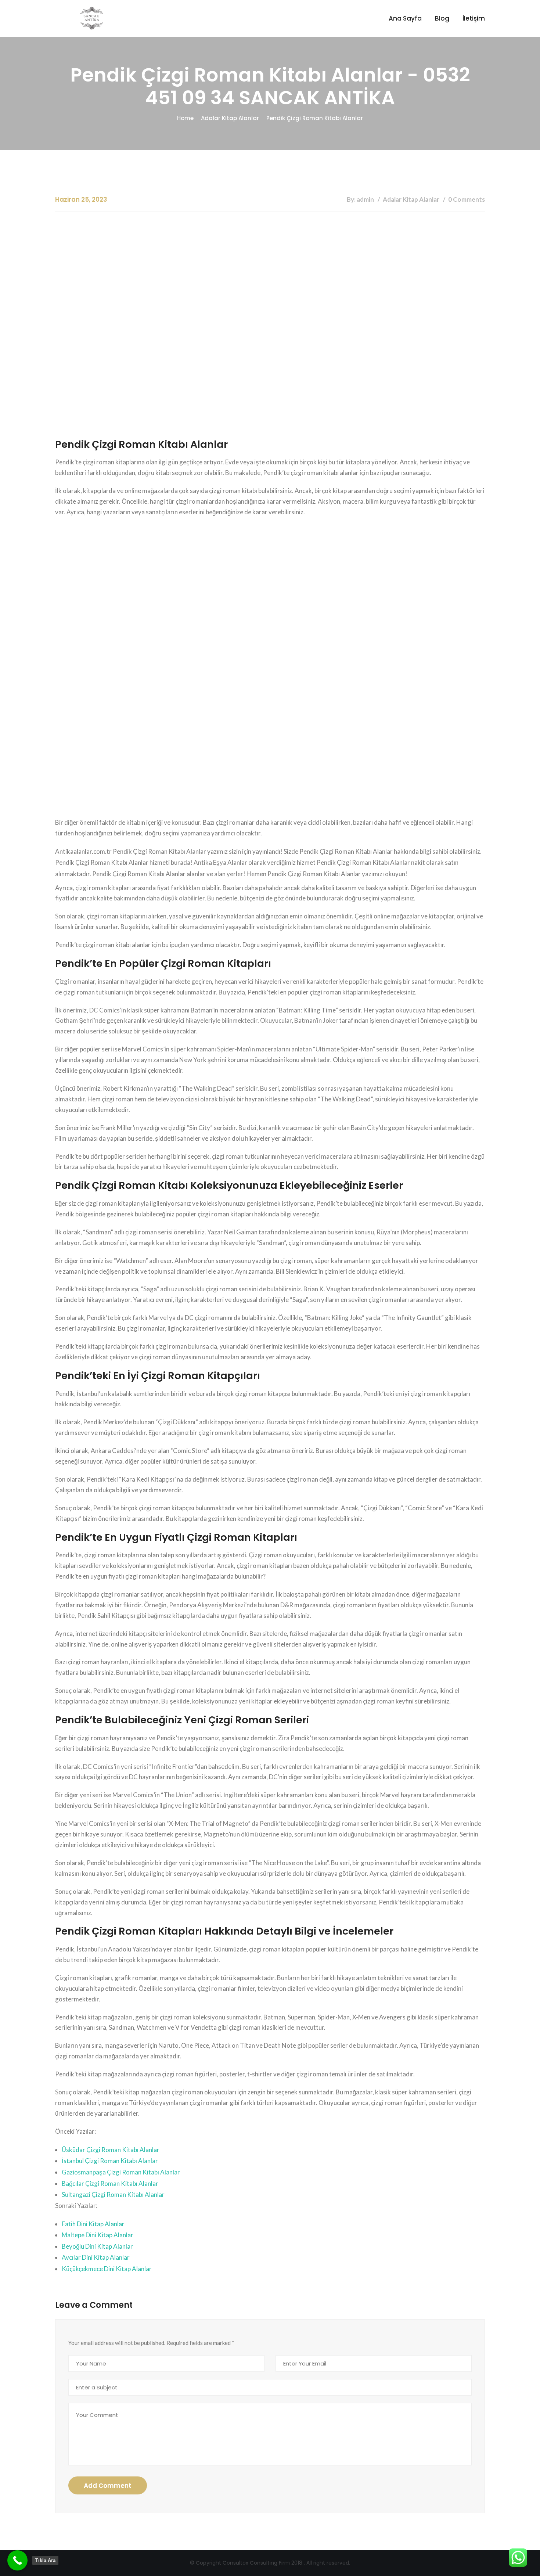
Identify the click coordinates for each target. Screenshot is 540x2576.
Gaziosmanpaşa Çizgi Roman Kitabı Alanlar (121, 2172)
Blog (442, 18)
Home (185, 118)
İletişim (474, 18)
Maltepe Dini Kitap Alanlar (98, 2235)
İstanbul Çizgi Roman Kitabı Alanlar (110, 2161)
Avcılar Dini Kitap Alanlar (96, 2257)
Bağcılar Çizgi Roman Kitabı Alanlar (110, 2183)
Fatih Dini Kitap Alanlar (93, 2224)
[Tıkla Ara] (17, 2560)
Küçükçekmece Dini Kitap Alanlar (107, 2269)
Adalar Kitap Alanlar (230, 118)
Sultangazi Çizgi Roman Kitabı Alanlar (113, 2194)
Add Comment (108, 2486)
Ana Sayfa (405, 18)
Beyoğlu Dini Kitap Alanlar (97, 2246)
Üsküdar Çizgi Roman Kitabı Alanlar (111, 2150)
